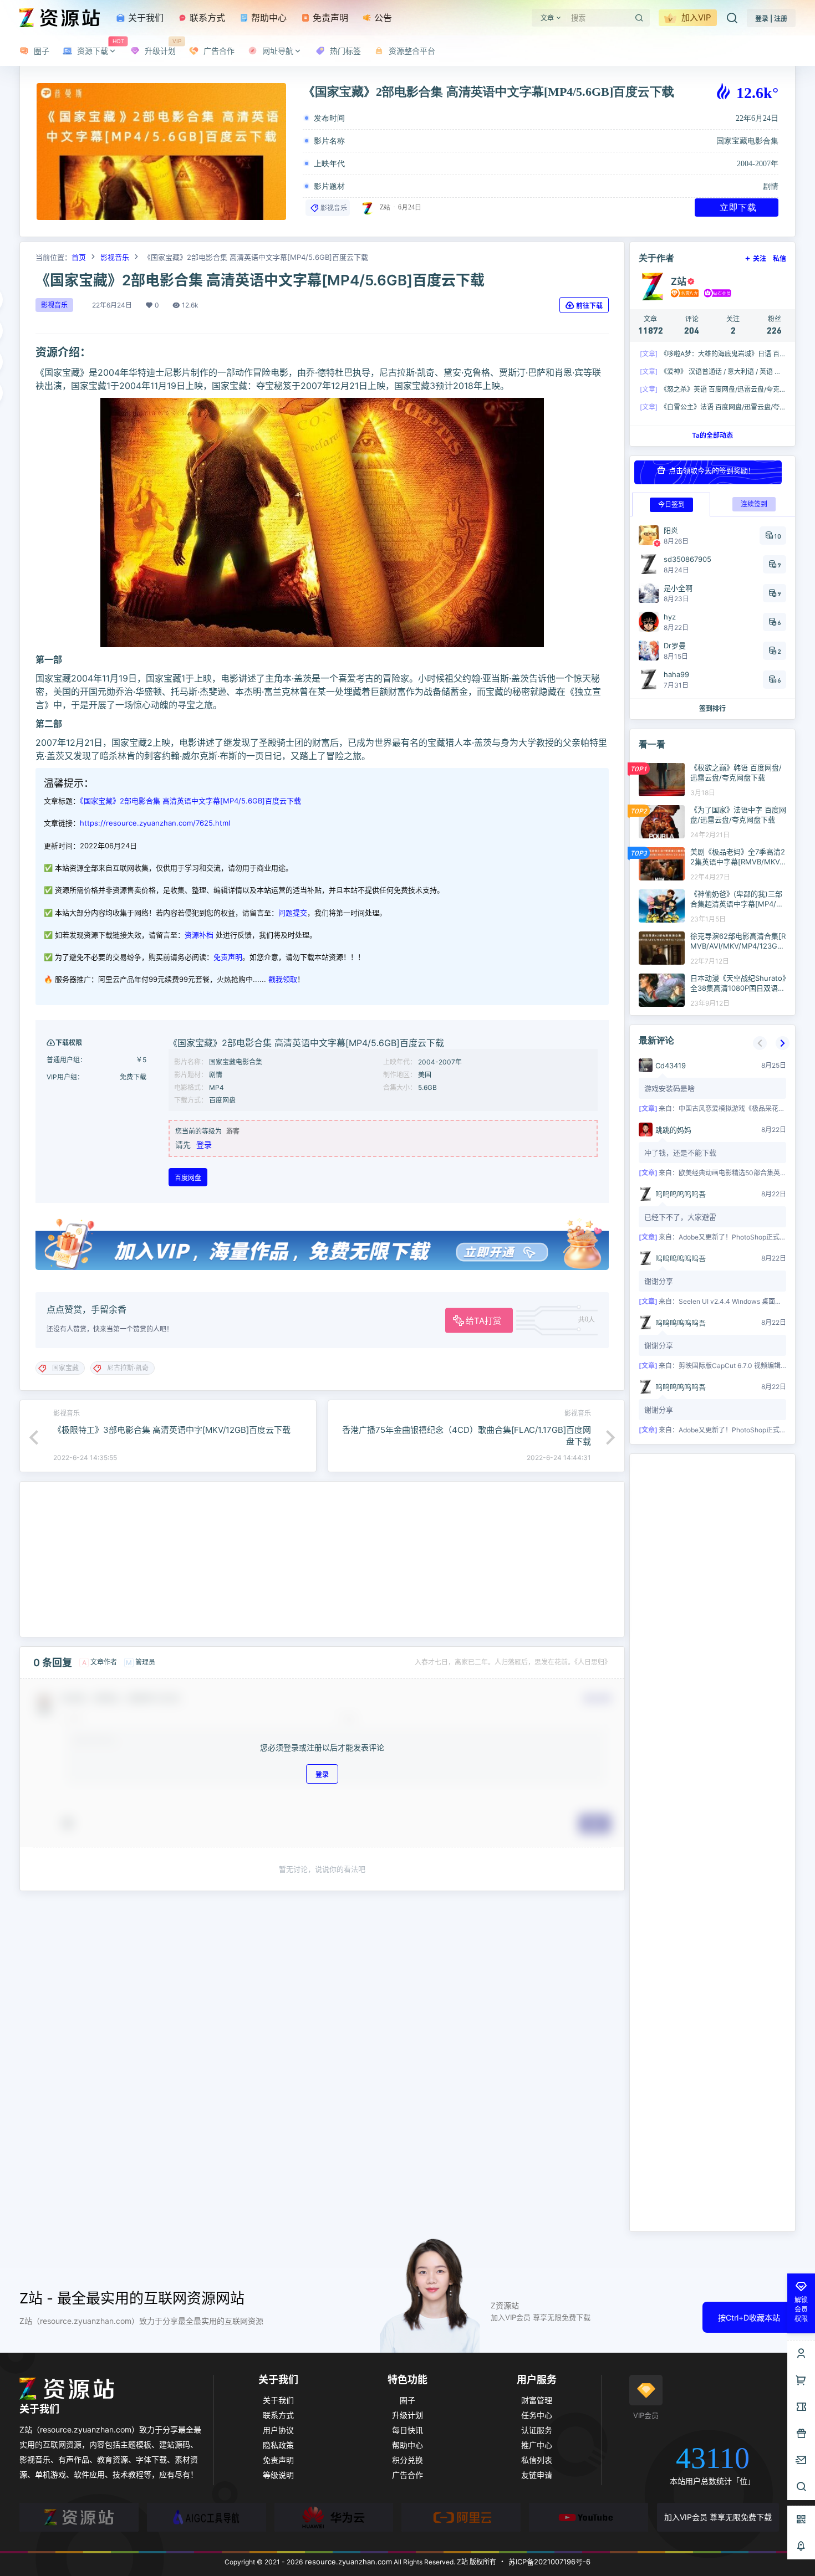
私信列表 (537, 2460)
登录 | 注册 (771, 19)
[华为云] (334, 2517)
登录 (204, 1144)
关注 (760, 258)
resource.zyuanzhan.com (347, 2562)
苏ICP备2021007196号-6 (549, 2562)
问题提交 (293, 913)
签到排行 (712, 708)
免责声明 (329, 18)
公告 (382, 18)
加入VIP (695, 17)
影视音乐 (334, 208)
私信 (780, 258)
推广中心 (537, 2445)
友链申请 (537, 2475)
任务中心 (537, 2415)
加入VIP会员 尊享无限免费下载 (718, 2517)
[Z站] (79, 2517)
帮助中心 (268, 18)
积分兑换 (407, 2460)
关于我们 (144, 18)
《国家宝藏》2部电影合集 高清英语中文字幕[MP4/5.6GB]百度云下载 (190, 801)
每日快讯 (407, 2430)
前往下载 (589, 306)
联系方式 (206, 18)
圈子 (407, 2400)
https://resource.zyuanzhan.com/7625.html (155, 823)
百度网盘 (188, 1178)
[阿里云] (461, 2517)
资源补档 (199, 935)
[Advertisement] (322, 1559)
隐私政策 (278, 2445)
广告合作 (407, 2475)
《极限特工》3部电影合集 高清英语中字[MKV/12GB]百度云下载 (172, 1430)
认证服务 (537, 2430)
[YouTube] (589, 2517)
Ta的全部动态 (712, 435)
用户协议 (278, 2430)
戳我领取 (283, 979)
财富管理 (537, 2400)
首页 (79, 257)
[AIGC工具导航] (207, 2517)
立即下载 (738, 207)
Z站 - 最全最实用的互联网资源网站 (132, 2298)
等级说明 (278, 2475)
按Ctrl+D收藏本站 (749, 2318)
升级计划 (407, 2415)
